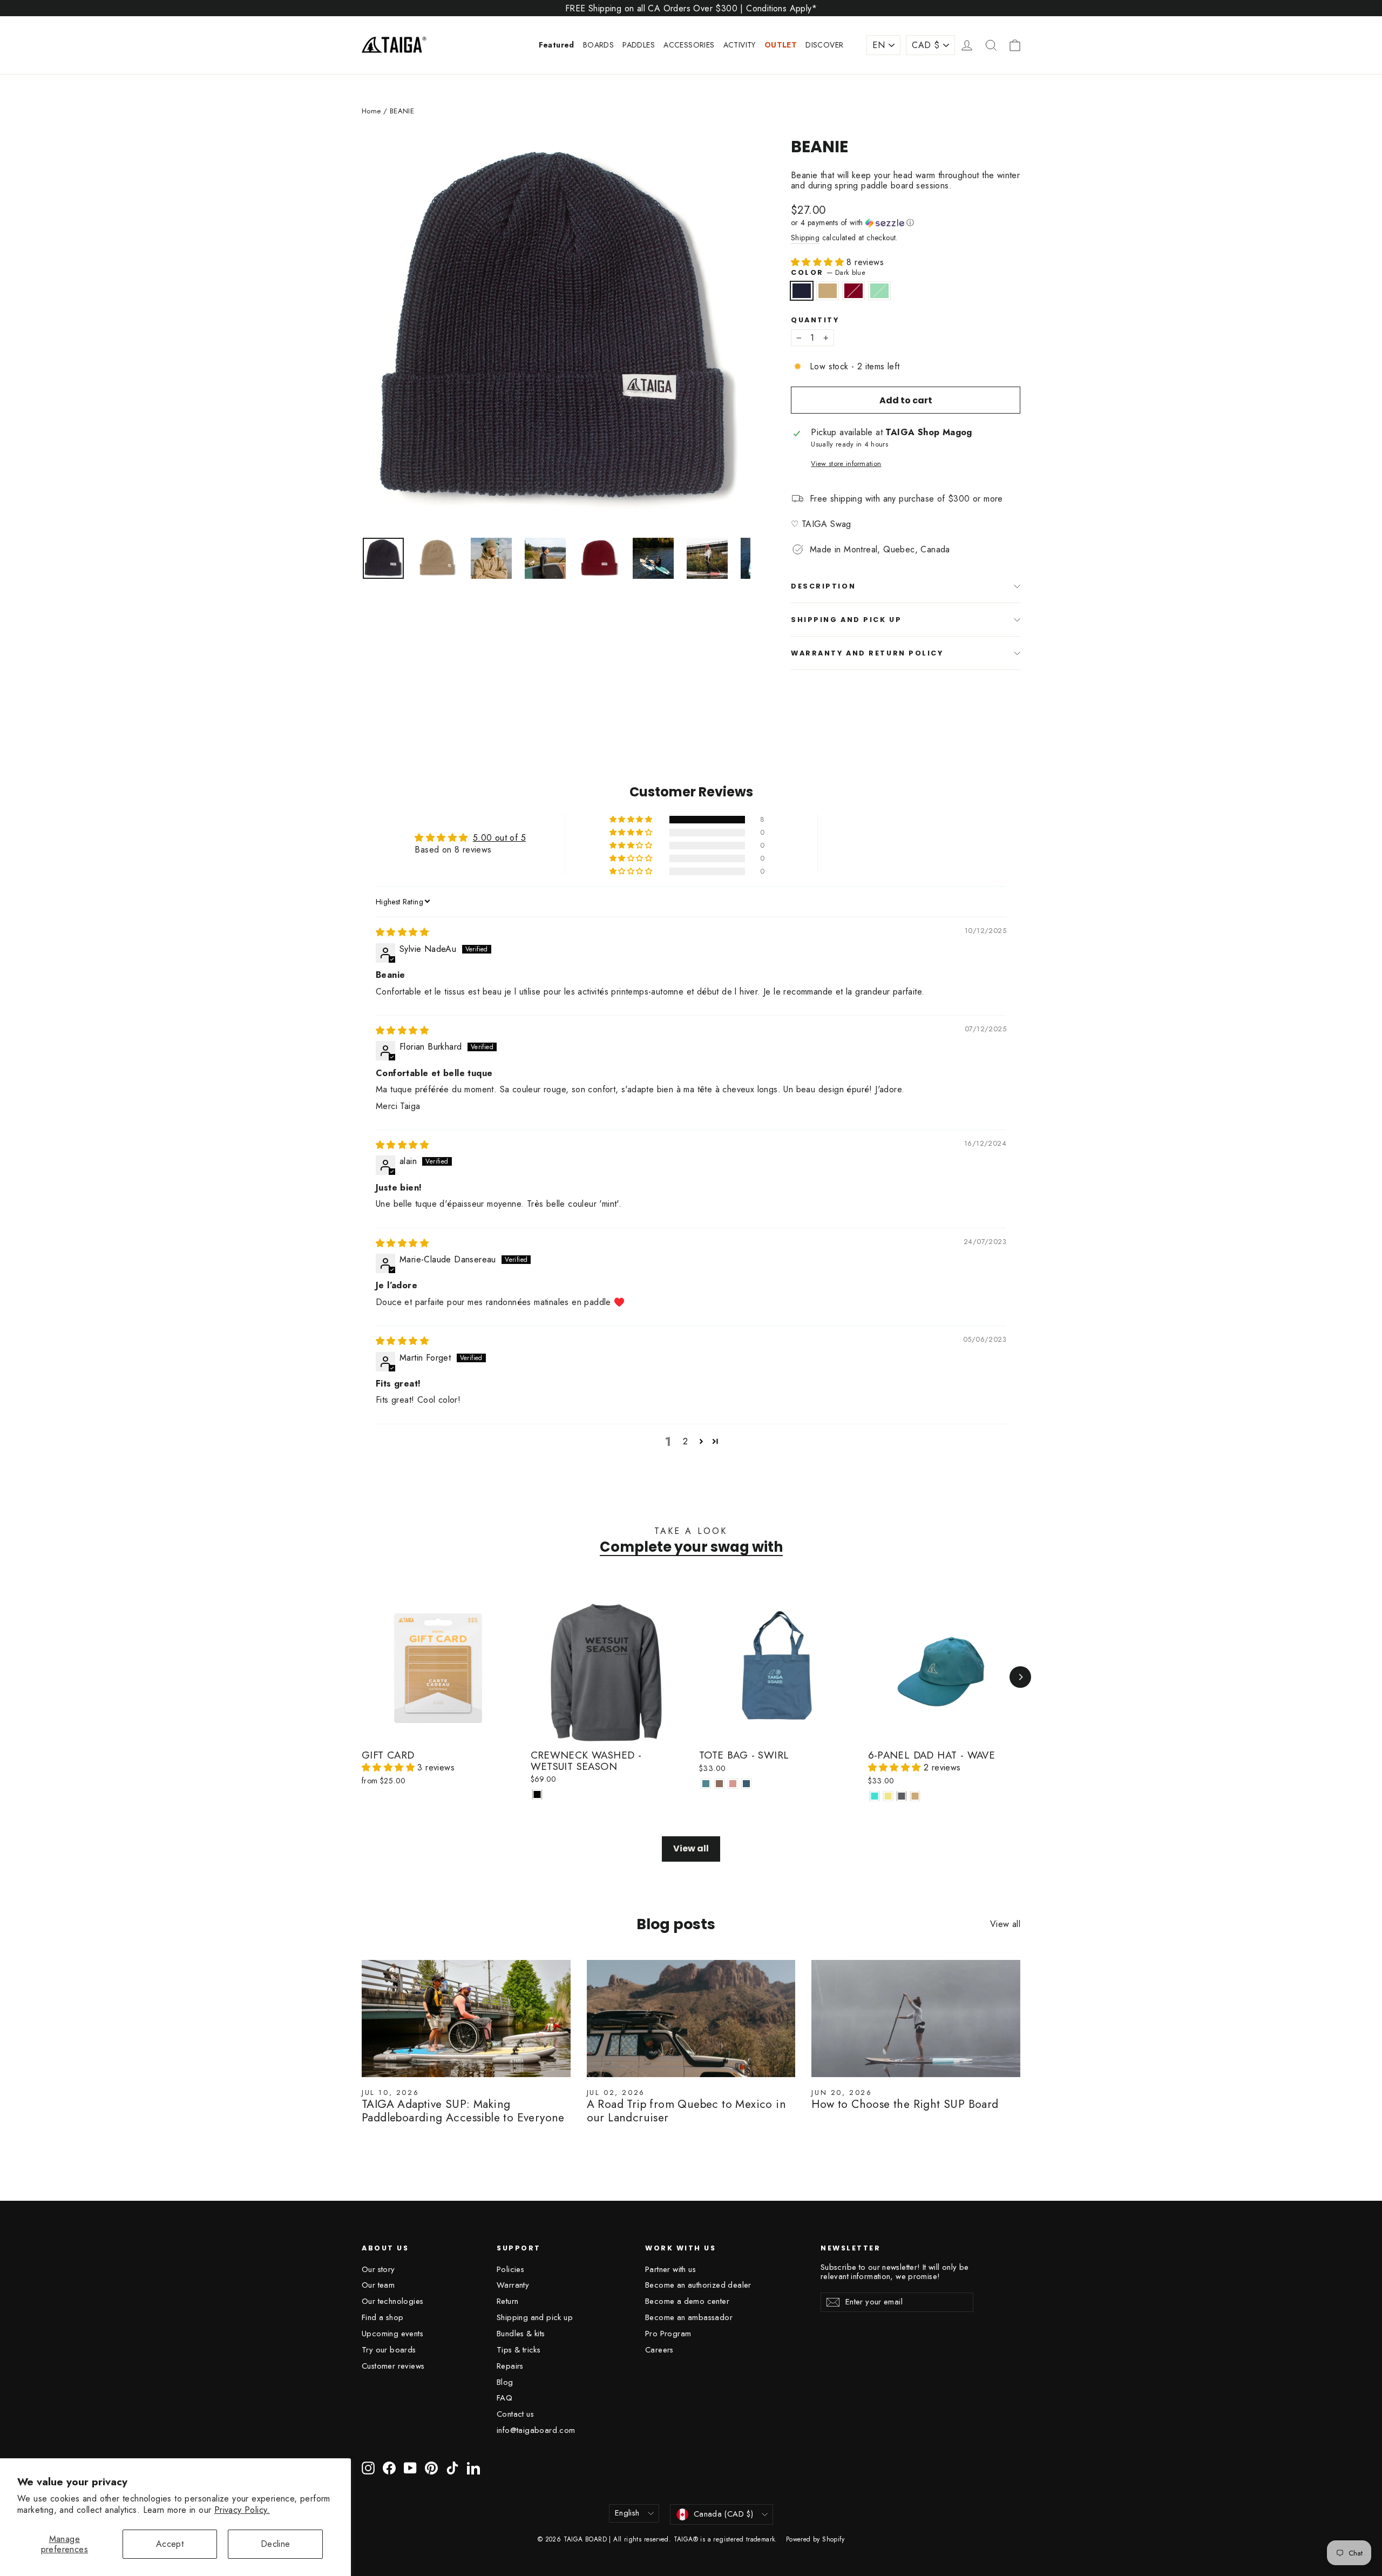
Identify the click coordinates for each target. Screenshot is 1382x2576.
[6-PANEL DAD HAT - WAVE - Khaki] (888, 1796)
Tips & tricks (519, 2350)
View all (691, 1848)
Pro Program (668, 2334)
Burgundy (853, 291)
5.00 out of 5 (499, 838)
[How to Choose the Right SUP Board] (916, 2019)
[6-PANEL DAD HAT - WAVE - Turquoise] (875, 1796)
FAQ (504, 2398)
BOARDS (598, 45)
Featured (557, 45)
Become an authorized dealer (698, 2285)
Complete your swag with (691, 1547)
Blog (505, 2382)
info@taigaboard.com (536, 2430)
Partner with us (670, 2269)
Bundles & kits (521, 2334)
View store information (846, 464)
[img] (402, 932)
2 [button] (685, 1441)
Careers (659, 2350)
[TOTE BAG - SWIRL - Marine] (746, 1784)
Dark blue (802, 291)
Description (823, 586)
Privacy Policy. (242, 2510)
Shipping (805, 238)
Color (828, 272)
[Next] (1020, 1677)
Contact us (515, 2414)
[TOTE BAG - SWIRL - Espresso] (719, 1784)
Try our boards (389, 2350)
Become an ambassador (689, 2317)
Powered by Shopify (815, 2539)
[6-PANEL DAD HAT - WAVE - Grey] (902, 1796)
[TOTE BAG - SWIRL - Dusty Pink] (733, 1784)
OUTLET (781, 45)
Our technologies (392, 2301)
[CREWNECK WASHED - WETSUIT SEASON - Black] (537, 1794)
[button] (906, 222)
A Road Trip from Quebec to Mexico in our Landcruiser (686, 2111)
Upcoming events (392, 2334)
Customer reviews (393, 2366)
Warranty (513, 2285)
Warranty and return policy (867, 653)
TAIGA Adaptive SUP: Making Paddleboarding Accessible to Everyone (463, 2111)
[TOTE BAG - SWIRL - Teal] (706, 1784)
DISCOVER (824, 45)
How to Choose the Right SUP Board (905, 2104)
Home (371, 111)
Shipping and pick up (846, 620)
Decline (276, 2544)
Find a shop (382, 2317)
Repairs (510, 2366)
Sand (828, 291)
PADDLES (639, 45)
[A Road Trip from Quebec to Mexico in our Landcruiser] (691, 2019)
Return (507, 2301)
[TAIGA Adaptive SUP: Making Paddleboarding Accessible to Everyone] (466, 2019)
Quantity (815, 320)
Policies (510, 2269)
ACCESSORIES (689, 45)
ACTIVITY (740, 45)
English (627, 2513)
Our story (378, 2269)
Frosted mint (879, 291)
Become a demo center (687, 2301)
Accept (170, 2544)
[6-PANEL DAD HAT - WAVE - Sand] (915, 1796)
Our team (378, 2285)
